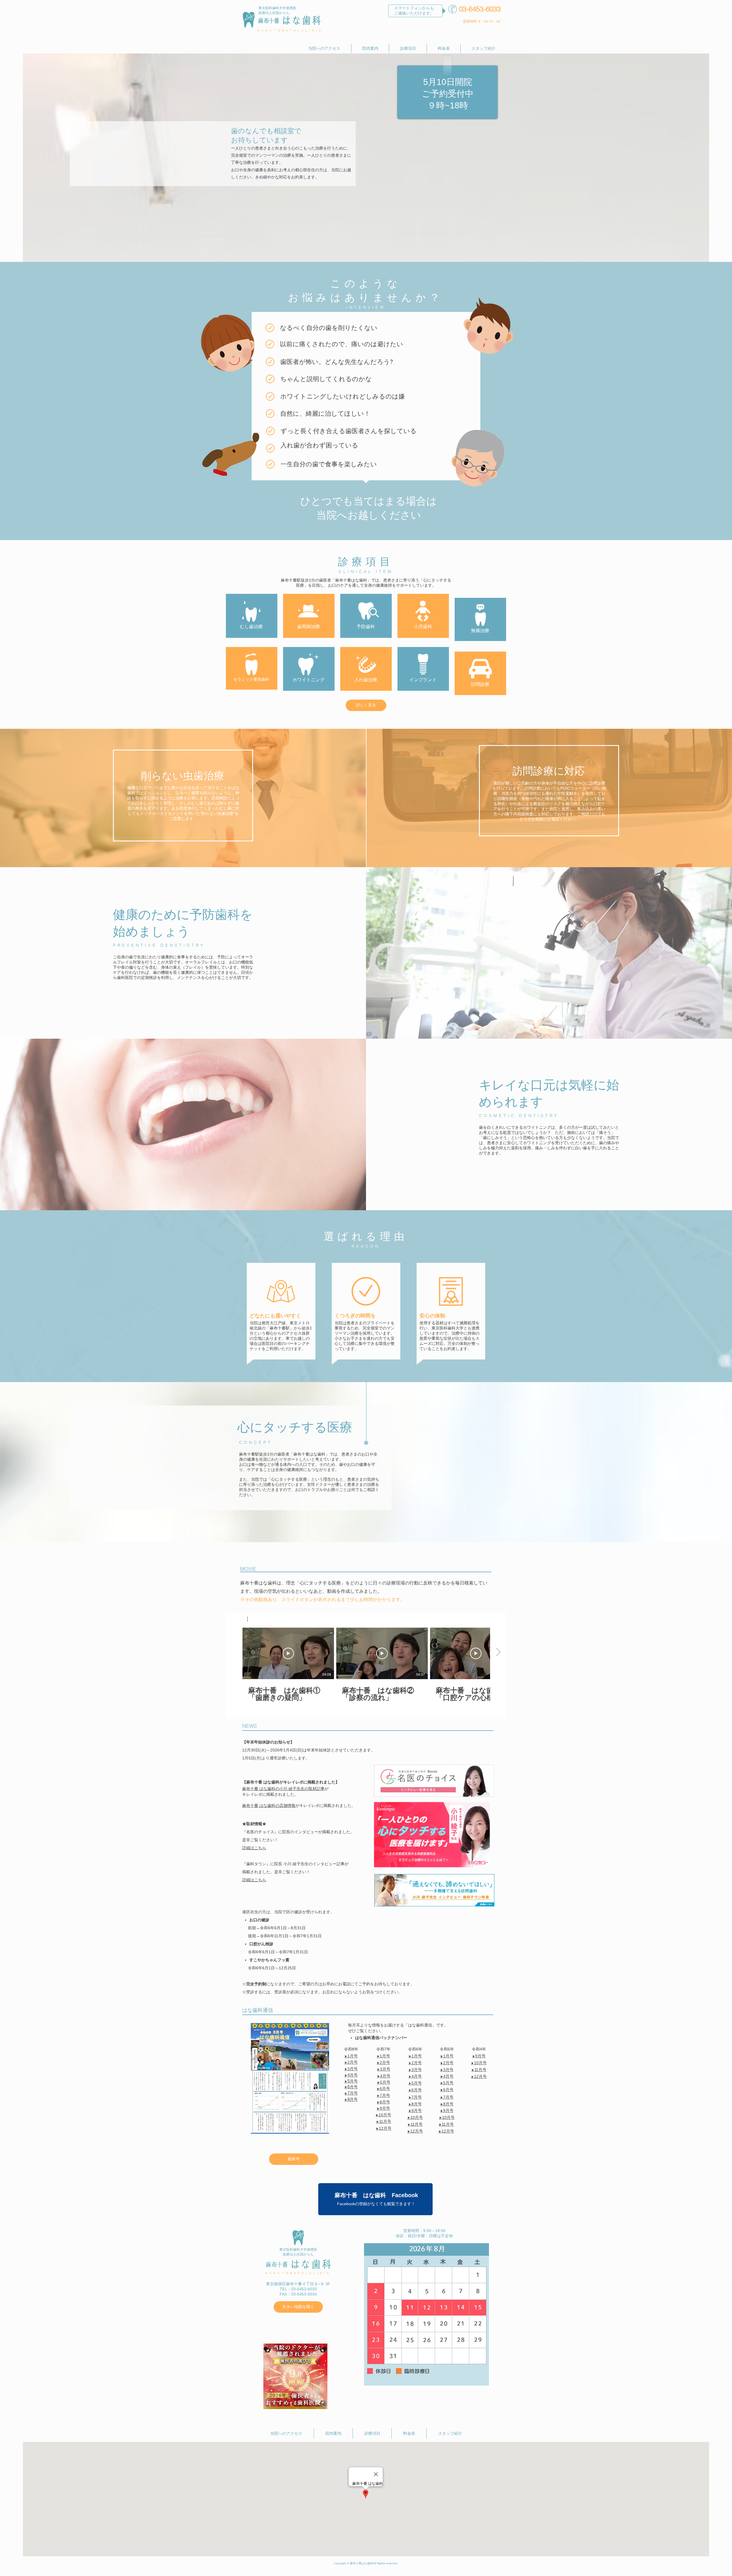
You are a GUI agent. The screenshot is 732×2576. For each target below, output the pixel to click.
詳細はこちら (254, 1848)
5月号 (385, 2082)
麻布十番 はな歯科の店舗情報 (269, 1805)
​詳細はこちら (254, 1880)
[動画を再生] (288, 1653)
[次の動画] (498, 1652)
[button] (250, 1619)
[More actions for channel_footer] (250, 1619)
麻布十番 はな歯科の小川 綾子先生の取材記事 (283, 1789)
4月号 (385, 2076)
